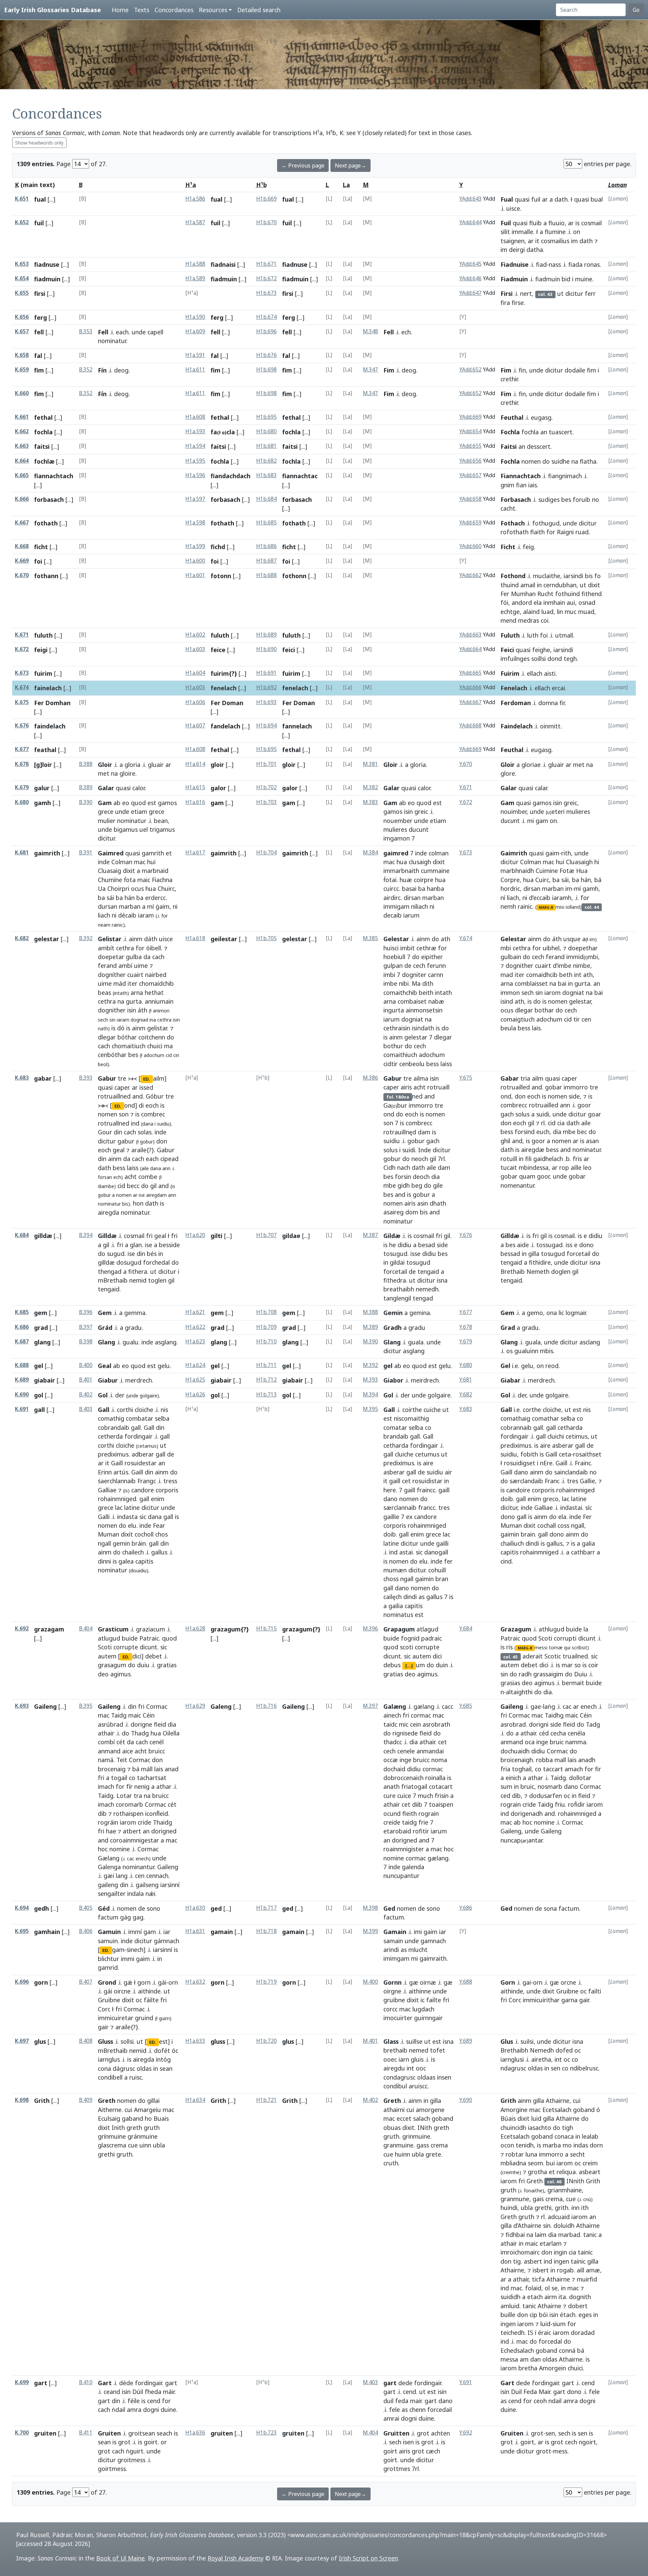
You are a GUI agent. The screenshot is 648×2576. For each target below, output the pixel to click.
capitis (144, 1561)
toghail (522, 1769)
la (586, 1629)
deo (103, 1674)
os (509, 1351)
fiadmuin (47, 279)
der (120, 1395)
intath (443, 993)
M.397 (370, 1706)
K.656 (22, 317)
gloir (217, 765)
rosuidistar (427, 1481)
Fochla (510, 432)
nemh (508, 906)
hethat (154, 993)
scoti (407, 1647)
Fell (103, 332)
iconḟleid (157, 1813)
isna (442, 1280)
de (408, 965)
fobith (529, 1454)
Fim (389, 370)
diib (417, 1804)
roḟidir (576, 1804)
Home (120, 10)
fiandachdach (231, 476)
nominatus (398, 1615)
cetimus (577, 1436)
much (425, 1796)
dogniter (414, 975)
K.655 (22, 293)
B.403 (86, 1409)
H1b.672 (266, 278)
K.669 (22, 561)
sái (110, 898)
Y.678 (466, 1327)
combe (148, 1177)
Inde (425, 1150)
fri (149, 1236)
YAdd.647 (470, 293)
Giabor (393, 1380)
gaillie (391, 1517)
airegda (109, 1212)
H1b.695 (266, 417)
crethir (509, 379)
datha (535, 250)
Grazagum (516, 1629)
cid (169, 1055)
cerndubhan (560, 585)
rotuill (509, 1159)
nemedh (427, 1289)
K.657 (22, 331)
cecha (558, 1733)
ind (135, 1123)
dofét (162, 2051)
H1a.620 (195, 1235)
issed (146, 1087)
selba (162, 1418)
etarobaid (397, 1831)
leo (587, 1167)
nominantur (138, 1867)
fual (40, 199)
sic (143, 1517)
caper (122, 1087)
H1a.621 (195, 1312)
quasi (522, 199)
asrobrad (513, 1724)
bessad (510, 1254)
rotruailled (515, 1087)
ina (153, 1020)
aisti (550, 673)
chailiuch (512, 1543)
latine (132, 1508)
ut (560, 293)
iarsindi (573, 576)
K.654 (22, 278)
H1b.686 (266, 546)
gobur (104, 1195)
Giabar (510, 1380)
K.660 (22, 393)
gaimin (424, 1579)
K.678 (22, 764)
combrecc (419, 1123)
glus (40, 2041)
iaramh (562, 898)
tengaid (109, 1289)
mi (531, 821)
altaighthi (519, 1692)
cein (415, 1724)
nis (164, 1410)
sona (550, 1908)
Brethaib (513, 1271)
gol (39, 1395)
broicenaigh (517, 1760)
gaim (552, 853)
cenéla (576, 1733)
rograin (429, 1813)
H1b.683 (266, 475)
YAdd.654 (470, 431)
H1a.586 (195, 199)
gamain (222, 1932)
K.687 (22, 1342)
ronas (592, 264)
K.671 (22, 635)
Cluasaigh (579, 862)
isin (408, 812)
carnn (436, 975)
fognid (410, 1638)
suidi (409, 1150)
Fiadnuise (515, 264)
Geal (105, 1366)
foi (38, 561)
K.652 (22, 222)
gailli (442, 1543)
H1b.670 (266, 222)
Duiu (581, 1674)
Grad (508, 1328)
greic (421, 812)
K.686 (22, 1327)
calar (541, 788)
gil (153, 1186)
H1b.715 (266, 1629)
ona (552, 1313)
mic (404, 1724)
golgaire (439, 1395)
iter (132, 983)
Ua (102, 888)
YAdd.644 (470, 222)
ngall (104, 1543)
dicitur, (510, 1508)
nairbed (156, 975)
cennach (157, 1876)
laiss (133, 1168)
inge (406, 1760)
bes (566, 499)
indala (136, 1894)
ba (101, 898)
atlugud (109, 1638)
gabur (126, 1141)
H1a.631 (195, 1931)
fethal (43, 417)
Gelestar (396, 939)
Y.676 (466, 1235)
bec (582, 1132)
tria (525, 1078)
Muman (109, 1534)
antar (535, 1840)
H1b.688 (266, 575)
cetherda (110, 1436)
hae (111, 1831)
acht (131, 1177)
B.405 (86, 1908)
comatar (395, 1427)
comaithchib (400, 993)
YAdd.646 (470, 278)
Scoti (105, 1647)
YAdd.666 (470, 687)
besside (169, 1245)
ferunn (436, 965)
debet (154, 1656)
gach (433, 1141)
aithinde (149, 1991)
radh (525, 1674)
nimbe (582, 965)
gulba (134, 957)
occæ (391, 1760)
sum (506, 1786)
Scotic (553, 1656)
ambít (106, 948)
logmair (576, 1313)
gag (138, 1917)
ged (216, 1908)
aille (576, 1167)
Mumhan (523, 594)
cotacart (441, 1786)
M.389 (370, 1327)
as (422, 1597)
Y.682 (466, 1395)
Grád (105, 1328)
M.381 (370, 764)
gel (39, 1366)
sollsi (127, 2041)
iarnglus (109, 2059)
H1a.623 (195, 1342)
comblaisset (531, 983)
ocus (137, 888)
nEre (546, 1463)
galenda (413, 1867)
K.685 (22, 1312)
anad (172, 1769)
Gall (104, 1410)
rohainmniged (117, 1499)
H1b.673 (266, 293)
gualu (130, 1342)
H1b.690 (266, 649)
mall (560, 1760)
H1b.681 (266, 446)
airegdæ (533, 1150)
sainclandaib (571, 1472)
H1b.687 (266, 561)
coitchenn (152, 1037)
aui (571, 602)
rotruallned (114, 1123)
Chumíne (110, 880)
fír (129, 1786)
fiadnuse (47, 264)
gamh (43, 803)
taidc (390, 1724)
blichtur (109, 1959)
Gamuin (109, 1932)
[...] (51, 199)
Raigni (565, 532)
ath (446, 939)
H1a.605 (195, 687)
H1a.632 (195, 1982)
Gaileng (45, 1706)
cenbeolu (412, 1064)
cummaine (435, 871)
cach (158, 957)
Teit (122, 1760)
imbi (389, 975)
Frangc (147, 1481)
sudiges (549, 499)
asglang (166, 1342)
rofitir (421, 1831)
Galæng (395, 1706)
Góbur (155, 1096)
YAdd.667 (470, 702)
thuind (510, 585)
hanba (436, 888)
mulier (107, 821)
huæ (406, 880)
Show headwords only (39, 143)
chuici (155, 1046)
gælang (424, 1706)
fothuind (568, 594)
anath (391, 1786)
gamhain (47, 1932)
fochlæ (44, 461)
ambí (125, 965)
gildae (291, 1236)
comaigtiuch (518, 1019)
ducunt (419, 829)
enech (589, 1706)
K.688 (22, 1365)
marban (130, 906)
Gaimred (111, 853)
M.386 (370, 1078)
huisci (391, 948)
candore (143, 1490)
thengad (110, 1271)
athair (106, 1733)
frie (423, 1822)
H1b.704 (266, 853)
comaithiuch (400, 1055)
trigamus (162, 829)
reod (552, 1366)
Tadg (593, 1724)
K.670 (22, 575)
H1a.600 (195, 561)
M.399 (370, 1931)
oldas (144, 2068)
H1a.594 (195, 446)
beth (566, 975)
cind (506, 1561)
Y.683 (466, 1409)
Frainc (583, 1463)
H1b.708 (266, 1312)
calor (139, 788)
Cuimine (547, 871)
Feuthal (512, 417)
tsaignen (512, 241)
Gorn (508, 1982)
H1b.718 (266, 1931)
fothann (46, 576)
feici (289, 650)
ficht (41, 547)
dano (390, 1499)
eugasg (541, 417)
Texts (142, 10)
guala (416, 1342)
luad (547, 612)
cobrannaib (516, 1427)
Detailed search (259, 10)
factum (108, 1917)
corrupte (126, 1647)
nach (404, 1167)
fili (528, 1159)
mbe (390, 1185)
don (162, 1141)
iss (569, 1245)
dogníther (112, 975)
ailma (421, 1078)
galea (126, 1561)
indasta (127, 1517)
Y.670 (466, 764)
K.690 (22, 1395)
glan (136, 1245)
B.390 (86, 802)
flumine (555, 232)
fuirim (43, 673)
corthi (125, 1410)
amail (528, 585)
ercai (558, 688)
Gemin (393, 1313)
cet (406, 1481)
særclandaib (526, 1481)
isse (415, 1254)
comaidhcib (542, 975)
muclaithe (547, 576)
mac (140, 862)
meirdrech (425, 1380)
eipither (432, 957)
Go (636, 10)
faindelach (50, 726)
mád (120, 983)
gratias (167, 1665)
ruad (582, 532)
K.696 (22, 1982)
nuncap (511, 1840)
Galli (104, 1517)
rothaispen (128, 1813)
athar (164, 1786)
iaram (146, 915)
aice (128, 1751)
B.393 (86, 1078)
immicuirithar (541, 2000)
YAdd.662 (470, 575)
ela (538, 602)
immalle (522, 232)
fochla (43, 432)
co (428, 1427)
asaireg (394, 1212)
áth (142, 1010)
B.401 (86, 1380)
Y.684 (466, 1629)
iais (533, 485)
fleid (160, 1724)
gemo (535, 1313)
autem (107, 1656)
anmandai (430, 1751)
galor (218, 788)
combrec (153, 1114)
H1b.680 (266, 431)
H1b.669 (266, 199)
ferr (590, 293)
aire (428, 1463)
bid (566, 279)
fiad (541, 264)
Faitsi (509, 446)
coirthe (412, 1410)
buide (130, 1638)
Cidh (389, 1167)
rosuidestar (141, 1463)
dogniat (412, 1019)
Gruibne (109, 2000)
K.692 (22, 1629)
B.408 (86, 2041)
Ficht (508, 547)
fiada (575, 264)
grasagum (112, 1665)
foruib (582, 499)
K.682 (22, 938)
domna (548, 703)
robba (544, 1760)
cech (419, 965)
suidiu (392, 1141)
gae (536, 1706)
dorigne (141, 1724)
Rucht (545, 594)
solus (390, 1150)
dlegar (107, 1037)
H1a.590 (195, 317)
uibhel (551, 948)
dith (428, 983)
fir (562, 703)
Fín (102, 370)
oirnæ (428, 1982)
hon (138, 1203)
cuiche (432, 1410)
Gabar (510, 1078)
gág (126, 1917)
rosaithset (587, 1454)
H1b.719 (266, 1982)
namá (106, 1760)
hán (130, 898)
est (152, 803)
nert (526, 293)
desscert (539, 446)
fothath (46, 523)
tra (138, 1796)
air (448, 1472)
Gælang (109, 1858)
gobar (553, 1087)
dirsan (412, 898)
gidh (404, 1185)
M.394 (370, 1395)
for (551, 532)
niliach (420, 906)
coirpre (424, 880)
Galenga (109, 1867)
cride (144, 1822)
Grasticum (113, 1629)
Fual (507, 199)
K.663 (22, 446)
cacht (508, 508)
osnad (587, 602)
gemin (121, 1543)
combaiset (412, 1001)
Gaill (117, 1463)
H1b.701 (266, 764)
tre (122, 1078)
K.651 (22, 199)
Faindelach (517, 726)
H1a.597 (195, 499)
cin (176, 1055)
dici (437, 1656)
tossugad (549, 1245)
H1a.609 (195, 331)
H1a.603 (195, 649)
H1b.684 (266, 499)
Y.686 (466, 1908)
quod (138, 803)
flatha (588, 461)
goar (595, 1114)
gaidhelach (548, 1159)
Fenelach (514, 688)
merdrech (139, 1380)
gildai (397, 1262)
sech (103, 1020)
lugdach (423, 2009)
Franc (552, 1481)
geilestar (224, 939)
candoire (518, 1490)
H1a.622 (195, 1327)
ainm (136, 939)
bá (598, 880)
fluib (535, 223)
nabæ (436, 1001)
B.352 (86, 370)
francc (427, 1508)
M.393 (370, 1380)
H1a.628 (195, 1629)
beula (508, 1028)
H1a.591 (195, 355)
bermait (573, 1683)
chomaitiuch (129, 1046)
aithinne (420, 1991)
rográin (108, 1822)
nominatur (112, 341)
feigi (41, 650)
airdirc (392, 898)
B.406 (86, 1931)
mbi (506, 948)
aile (431, 1167)
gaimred (396, 853)
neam (104, 925)
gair (103, 2027)
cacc (448, 1706)
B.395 (86, 1706)
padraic (431, 1638)
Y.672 (466, 802)
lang (122, 1876)
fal (38, 356)
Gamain (395, 1932)
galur (42, 788)
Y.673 (466, 853)
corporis (167, 1490)
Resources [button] (213, 10)
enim (158, 1499)
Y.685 (466, 1706)
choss (391, 1579)
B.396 (86, 1312)
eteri (555, 812)
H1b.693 (266, 702)
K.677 (22, 749)
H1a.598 (195, 523)
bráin (139, 1543)
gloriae (531, 765)
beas (104, 993)
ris (509, 1647)
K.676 (22, 726)
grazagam (49, 1629)
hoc (103, 1849)
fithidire (540, 1262)
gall (39, 1410)
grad (41, 1328)
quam (527, 1176)
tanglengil (397, 1298)
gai (527, 1982)
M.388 (370, 1312)
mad (507, 975)
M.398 (370, 1908)
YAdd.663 (470, 635)
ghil (505, 1141)
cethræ (426, 948)
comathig (111, 1418)
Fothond (513, 576)
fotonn (221, 576)
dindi (410, 1597)
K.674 (22, 687)
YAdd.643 (470, 199)
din (118, 1132)
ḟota (130, 880)
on (577, 232)
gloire (127, 773)
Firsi (507, 293)
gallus (159, 1552)
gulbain (511, 957)
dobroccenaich (403, 1778)
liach (104, 915)
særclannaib (400, 1508)
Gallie (587, 1481)
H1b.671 (266, 264)
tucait (509, 1167)
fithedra (395, 1280)
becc (133, 1186)
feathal (45, 750)
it (537, 241)
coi (545, 620)
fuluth (43, 635)
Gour (105, 1132)
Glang (106, 1342)
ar (545, 199)
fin (522, 370)
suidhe (561, 461)
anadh (587, 1760)
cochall (547, 1525)
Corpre (510, 880)
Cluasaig (110, 871)
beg (417, 1185)
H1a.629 (195, 1706)
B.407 (86, 1982)
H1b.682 (266, 461)
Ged (389, 1908)
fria (505, 1769)
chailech (133, 1552)
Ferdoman (516, 703)
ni (175, 906)
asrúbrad (111, 1724)
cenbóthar (112, 1055)
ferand (107, 965)
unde (139, 332)
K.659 (22, 370)
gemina (420, 1313)
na (575, 461)
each (122, 332)
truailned (575, 1656)
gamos (167, 803)
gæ (414, 1982)
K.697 (22, 2041)
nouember (398, 821)
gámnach (167, 1941)
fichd (218, 547)
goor (584, 1105)
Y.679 (466, 1342)
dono (586, 1245)
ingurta (394, 1010)
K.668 (22, 546)
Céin (149, 1715)
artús (121, 1472)
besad (427, 1245)
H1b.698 (266, 370)
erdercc (155, 898)
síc (589, 1508)
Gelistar (110, 939)
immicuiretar (116, 2018)
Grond (107, 1982)
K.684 (22, 1235)
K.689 (22, 1380)
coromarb (129, 1804)
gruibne (394, 2000)
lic (561, 1313)
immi (128, 1959)
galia (588, 1543)
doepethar (583, 948)
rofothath (515, 532)
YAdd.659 (470, 523)
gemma (135, 1313)
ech (406, 332)
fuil (536, 199)
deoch (421, 1177)
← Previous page (303, 165)
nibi (404, 983)
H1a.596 (195, 475)
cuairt (135, 975)
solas (145, 1132)
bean (161, 821)
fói (504, 602)
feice (218, 650)
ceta (565, 1454)
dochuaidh (515, 1751)
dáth (151, 939)
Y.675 (466, 1078)
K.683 (22, 1078)
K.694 (22, 1908)
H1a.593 (195, 431)
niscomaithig (411, 1418)
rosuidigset (520, 1463)
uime (141, 965)
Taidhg (554, 1715)
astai (406, 1552)
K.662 (22, 431)
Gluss (105, 2041)
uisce (513, 208)
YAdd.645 (470, 264)
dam (424, 1132)
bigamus (126, 829)
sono (154, 1908)
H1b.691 (266, 673)
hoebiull (394, 957)
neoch (420, 1159)
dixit (594, 585)
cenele (406, 1751)
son (124, 1114)
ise (142, 1195)
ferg (40, 317)
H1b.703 (266, 802)
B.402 (86, 1395)
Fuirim (510, 673)
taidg (409, 1822)
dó (121, 1028)
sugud (116, 1254)
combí (106, 1742)
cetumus (427, 1454)
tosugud (395, 1254)
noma (439, 1760)
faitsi (42, 446)
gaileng (108, 1885)
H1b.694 (266, 726)
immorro (421, 1105)
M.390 (370, 1342)
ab (117, 803)
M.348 (370, 331)
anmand (109, 1751)
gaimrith (47, 853)
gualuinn (526, 1351)
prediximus (113, 1454)
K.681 (22, 853)
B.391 (86, 853)
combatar (140, 1418)
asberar (394, 1472)
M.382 (370, 787)
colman (439, 853)
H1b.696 (266, 331)
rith (566, 853)
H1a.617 (195, 853)
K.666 (22, 499)
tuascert (561, 432)
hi (597, 862)
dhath (438, 1203)
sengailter (112, 1894)
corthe (532, 1410)
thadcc (393, 1742)
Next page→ (350, 165)
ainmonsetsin (424, 1010)
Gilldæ (107, 1236)
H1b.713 (266, 1395)
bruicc (157, 1751)
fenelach (224, 688)
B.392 (86, 938)
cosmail (591, 223)
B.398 (86, 1342)
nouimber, (514, 812)
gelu (164, 1366)
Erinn (105, 1472)
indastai (571, 1508)
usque (572, 939)
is (577, 223)
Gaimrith (514, 853)
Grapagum (399, 1629)
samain (393, 1941)
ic (423, 2000)
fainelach (48, 688)
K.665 (22, 475)
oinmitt (550, 726)
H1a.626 (195, 1395)
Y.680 (466, 1365)
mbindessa (534, 1167)
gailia (396, 1606)
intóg (163, 2059)
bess (433, 1064)
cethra (125, 948)
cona (104, 2068)
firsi (40, 293)
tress (170, 1481)
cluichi (556, 1436)
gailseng (147, 1885)
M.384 (370, 853)
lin (560, 612)
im (574, 241)
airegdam (156, 1195)
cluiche (404, 1454)
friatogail (414, 1786)
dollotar (580, 1778)
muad (586, 612)
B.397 (86, 1327)
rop (564, 1167)
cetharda (396, 1445)
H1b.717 (266, 1908)
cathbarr (583, 1552)
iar (167, 1932)
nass (555, 264)
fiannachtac (300, 476)
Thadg (140, 1733)
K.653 (22, 264)
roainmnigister (404, 1849)
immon (510, 993)
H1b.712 (266, 1380)
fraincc (426, 1490)
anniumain (159, 1001)
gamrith (153, 853)
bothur (393, 1046)
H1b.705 (266, 938)
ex (409, 1517)
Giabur (108, 1380)
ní (503, 898)
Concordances (174, 10)
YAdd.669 (470, 417)
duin (442, 1665)
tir (577, 1019)
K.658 (22, 355)
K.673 (22, 673)
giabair (45, 1380)
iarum (391, 1019)
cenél (157, 1742)
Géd (104, 1908)
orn (173, 1982)
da (147, 957)
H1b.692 (266, 687)
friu (560, 1804)
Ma (416, 983)
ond (389, 1114)
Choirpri (118, 888)
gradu (133, 1328)
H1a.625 (195, 1380)
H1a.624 (195, 1365)
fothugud (546, 523)
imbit (408, 948)
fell (39, 332)
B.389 (86, 787)
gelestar (47, 939)
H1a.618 (195, 938)
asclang (590, 1342)
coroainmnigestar (134, 1840)
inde (104, 862)
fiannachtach (54, 476)
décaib (127, 915)
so (578, 1665)
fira (505, 303)
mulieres (395, 829)
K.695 (22, 1931)
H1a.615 (195, 787)
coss (563, 1525)
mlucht (418, 1950)
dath (561, 199)
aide (523, 1245)
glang (42, 1342)
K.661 (22, 417)
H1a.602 (195, 635)
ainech (392, 1715)
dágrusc (124, 2068)
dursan (107, 906)
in (539, 585)
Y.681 (466, 1380)
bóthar (127, 1037)
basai (409, 888)
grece (106, 812)
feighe (541, 650)
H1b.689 (266, 635)
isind (507, 1001)
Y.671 (466, 787)
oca (530, 1742)
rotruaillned (114, 1096)
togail (119, 1778)
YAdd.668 (470, 726)
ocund (392, 1813)
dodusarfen (546, 1796)
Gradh (393, 1328)
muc (571, 612)
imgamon (397, 838)
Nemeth (538, 1271)
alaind (531, 612)
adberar (143, 1454)
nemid (138, 1280)
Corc (104, 2009)
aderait (533, 1656)
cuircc (391, 888)
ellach (535, 673)
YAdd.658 (470, 499)
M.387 (370, 1235)
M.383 (370, 802)
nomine (120, 1849)
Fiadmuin (514, 279)
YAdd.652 (470, 370)
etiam (139, 812)
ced (505, 1796)
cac (131, 1859)
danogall (436, 1552)
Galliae (107, 1490)
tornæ (556, 1647)
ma (168, 1046)
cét (121, 1742)
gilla (534, 1254)
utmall (564, 635)
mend (508, 620)
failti (595, 1991)
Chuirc (166, 888)
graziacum (151, 1629)
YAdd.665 (470, 673)
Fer (505, 594)
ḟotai (390, 880)
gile (438, 1185)
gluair (156, 765)
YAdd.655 (470, 446)
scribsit (579, 1647)
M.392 (370, 1365)
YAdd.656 (470, 461)
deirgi (517, 250)
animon (161, 1011)
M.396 (370, 1629)
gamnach (433, 1941)
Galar (106, 788)
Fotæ (567, 871)
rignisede (405, 1733)
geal (119, 1150)
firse (518, 303)
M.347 (370, 370)
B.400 (86, 1365)
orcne (568, 1982)
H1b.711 (266, 1365)
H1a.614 (195, 764)
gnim (507, 485)
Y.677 (466, 1312)
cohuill (437, 1570)
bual (597, 199)
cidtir (390, 1064)
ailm (538, 1078)
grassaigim (548, 1674)
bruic (557, 1742)
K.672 (22, 649)
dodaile (575, 370)
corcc (390, 2009)
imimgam (396, 1958)
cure (389, 1796)
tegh (570, 659)
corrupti (565, 1638)
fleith (410, 1813)
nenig (142, 1786)
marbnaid (155, 871)
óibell (154, 948)
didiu (404, 1245)
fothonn (294, 576)
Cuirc (542, 880)
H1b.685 (266, 523)
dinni (104, 1561)
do (546, 461)
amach (574, 1769)
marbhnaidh (517, 871)
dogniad (139, 1020)
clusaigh (420, 862)
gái (162, 1982)
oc (567, 1796)
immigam (396, 906)
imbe (390, 983)
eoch (152, 1105)
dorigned (164, 1831)
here (390, 1490)
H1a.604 (195, 673)
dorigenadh (527, 1813)
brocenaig (112, 1769)
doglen (561, 1271)
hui (151, 862)
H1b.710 (266, 1342)
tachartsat (152, 1778)
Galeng (221, 1706)
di (141, 1105)
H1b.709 (266, 1327)
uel (144, 829)
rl (543, 1123)
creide (392, 1822)
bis (589, 576)
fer (448, 1561)
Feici (507, 650)
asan (592, 1141)
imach (106, 1786)
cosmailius (555, 241)
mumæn (395, 1570)
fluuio (557, 223)
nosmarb (550, 1786)
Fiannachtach (521, 476)
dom (412, 1212)
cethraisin (397, 1028)
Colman (122, 862)
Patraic (149, 1638)
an (544, 432)
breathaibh (399, 1289)
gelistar (157, 1028)
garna (569, 2000)
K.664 (22, 461)
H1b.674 (266, 317)
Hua (582, 871)
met (104, 773)
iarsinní (170, 1885)
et (169, 853)
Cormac (157, 1706)
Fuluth (510, 635)
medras (529, 620)
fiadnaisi (223, 264)
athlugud (551, 1629)
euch (543, 1132)
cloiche (144, 1410)
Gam (105, 803)
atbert (132, 1831)
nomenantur (517, 1185)
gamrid (108, 1967)
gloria (132, 765)
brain (528, 1534)
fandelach (225, 726)
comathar (545, 1418)
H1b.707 (266, 1235)
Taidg (119, 1715)
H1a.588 (195, 264)
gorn (41, 1982)
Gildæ (392, 1236)
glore (508, 773)
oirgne (392, 1991)
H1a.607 (195, 726)
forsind (525, 1132)
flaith (537, 532)
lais (536, 1028)
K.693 (22, 1706)
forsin (403, 1177)
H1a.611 (195, 370)
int (578, 975)
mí (151, 906)
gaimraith (433, 1958)
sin (112, 1020)
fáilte (151, 2000)
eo (126, 803)
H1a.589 (195, 278)
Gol (103, 1395)
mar (567, 1665)
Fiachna (162, 880)
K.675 (22, 702)
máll (147, 1769)
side (574, 1096)
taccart (553, 1769)
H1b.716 (266, 1706)
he (393, 1245)
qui (567, 1647)
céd (544, 1733)
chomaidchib (156, 983)
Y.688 (466, 1982)
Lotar (124, 1796)
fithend (592, 594)
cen (586, 1019)
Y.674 (466, 938)
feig (528, 547)
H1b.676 (266, 355)
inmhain (554, 602)
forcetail (395, 1271)
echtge (510, 612)
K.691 (22, 1409)
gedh (42, 1908)
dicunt (148, 1647)
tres (444, 1508)
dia (436, 1177)
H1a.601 (195, 575)
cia (561, 1123)
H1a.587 (195, 222)
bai (562, 983)
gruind (144, 2018)
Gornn (393, 1982)
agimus (120, 1674)
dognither (112, 1010)
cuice (404, 1796)
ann (166, 1168)
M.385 (370, 938)
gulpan (393, 965)
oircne (122, 1991)
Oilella (171, 1733)
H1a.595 (195, 461)
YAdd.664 (470, 649)
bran (442, 1579)
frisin (442, 1796)
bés (152, 1254)
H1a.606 (195, 702)
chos (161, 1534)
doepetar (111, 957)
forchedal (156, 1262)
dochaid (394, 1769)
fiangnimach (565, 476)
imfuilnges (515, 659)
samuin (108, 1941)
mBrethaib (113, 1280)
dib (102, 1813)
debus (392, 1665)
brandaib (396, 1436)
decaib (393, 915)
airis (406, 1087)
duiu (143, 1665)
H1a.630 (195, 1908)
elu (132, 1525)
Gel (505, 1366)
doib (390, 1534)
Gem (105, 1313)
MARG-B (546, 907)
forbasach (49, 499)
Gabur (107, 1078)
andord (522, 602)
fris (577, 1159)
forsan (105, 1177)
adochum (154, 1055)
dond (555, 659)
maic (144, 880)
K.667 (22, 523)
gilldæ (43, 1236)
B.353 (86, 331)
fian (521, 485)
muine (584, 279)
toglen (157, 1280)
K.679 (22, 787)
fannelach (297, 726)
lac (119, 1508)
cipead (169, 1159)
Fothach (513, 523)
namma (576, 1742)
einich (513, 1778)
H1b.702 (266, 787)
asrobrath (436, 1724)
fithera (138, 1271)
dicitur (574, 293)
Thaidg (163, 1822)
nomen (531, 461)
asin (423, 1203)
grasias (510, 1683)
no (596, 499)
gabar (43, 1078)
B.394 (86, 1235)
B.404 (86, 1629)
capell (155, 332)
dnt (510, 821)
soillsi (538, 659)
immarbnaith (401, 871)
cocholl (144, 1534)
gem (41, 1313)
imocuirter (398, 2018)
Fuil (506, 223)
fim (39, 370)
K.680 (22, 802)
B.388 (86, 764)
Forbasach (516, 499)
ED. (146, 1079)
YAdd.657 (470, 475)
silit (505, 232)
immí (135, 1932)
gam (217, 803)
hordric (510, 888)
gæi (109, 1876)
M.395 (370, 1409)
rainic (525, 906)
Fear (159, 1525)
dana (156, 1168)
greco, (551, 1499)
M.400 (370, 1982)
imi (418, 1932)
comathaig (515, 1418)
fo (598, 576)
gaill (395, 1481)
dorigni (539, 1724)
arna (137, 993)
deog (121, 370)
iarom (552, 993)
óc (175, 2051)
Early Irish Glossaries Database (52, 10)
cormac (421, 1715)
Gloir (105, 765)
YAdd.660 (470, 546)
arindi (391, 1950)
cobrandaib (114, 1427)
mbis (547, 1351)
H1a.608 (195, 417)
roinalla (435, 1778)
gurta (134, 1001)
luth (533, 635)
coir (593, 1665)
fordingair (139, 1436)
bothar (544, 1010)
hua (151, 888)
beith (426, 993)
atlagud (427, 1629)
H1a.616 (195, 802)
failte (434, 2000)
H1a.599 (195, 546)
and (138, 1096)
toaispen (441, 1804)
